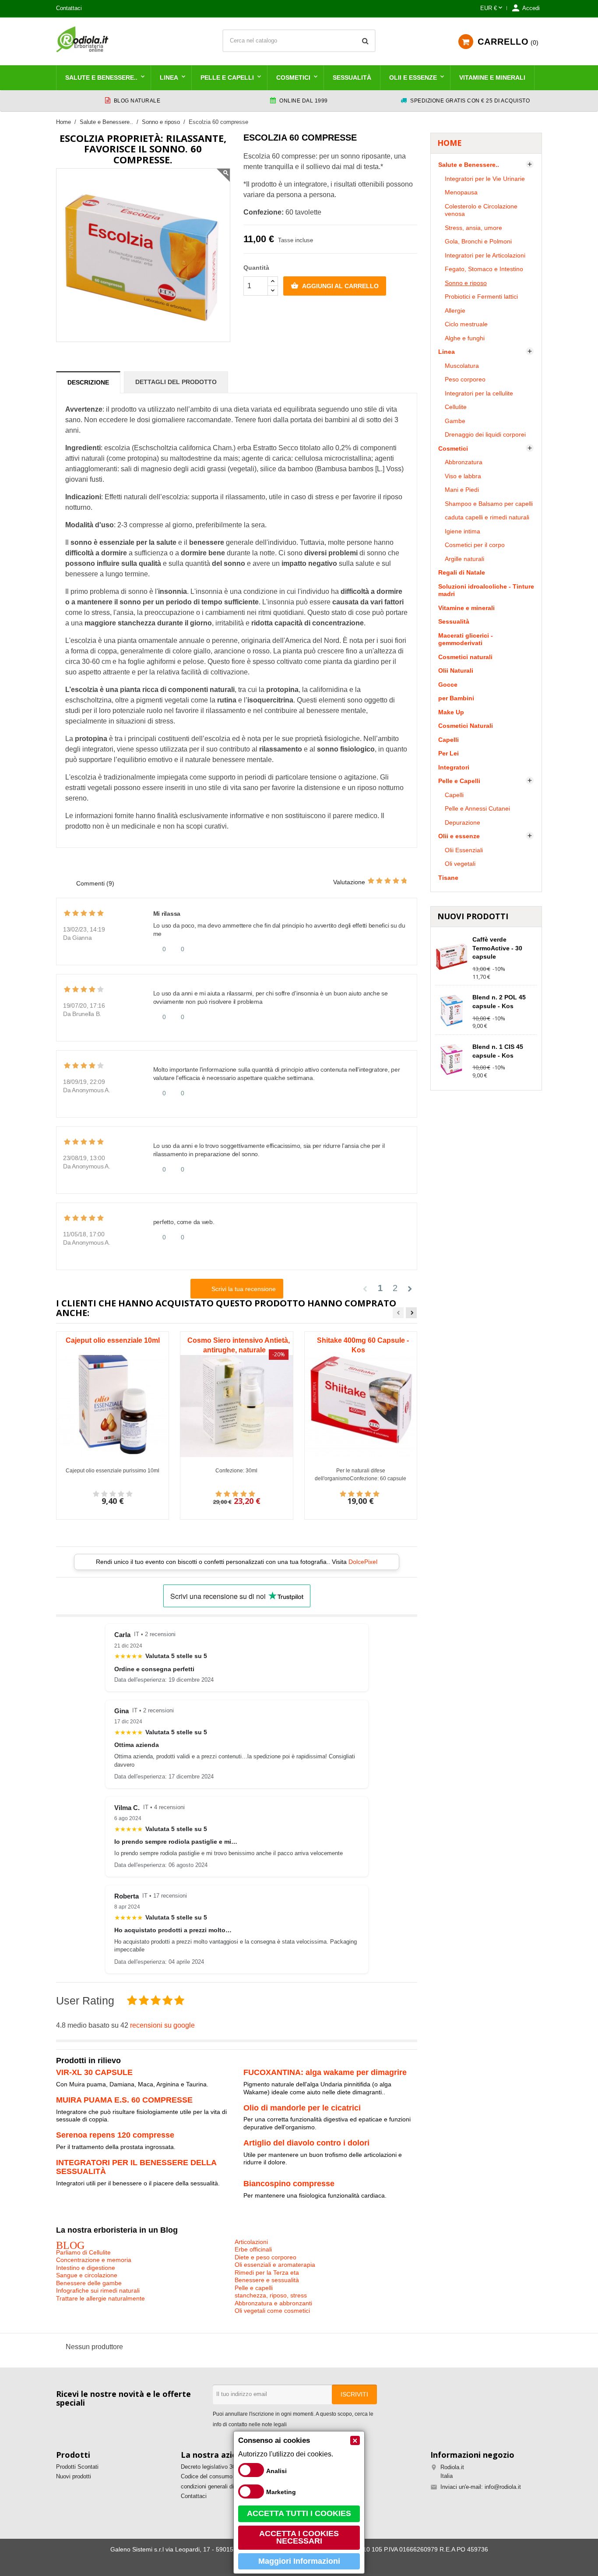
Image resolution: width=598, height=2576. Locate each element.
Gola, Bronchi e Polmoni (478, 241)
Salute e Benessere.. (101, 78)
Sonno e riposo (466, 283)
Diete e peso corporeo (266, 2257)
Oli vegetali (460, 864)
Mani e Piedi (462, 490)
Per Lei (448, 753)
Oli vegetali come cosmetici (272, 2311)
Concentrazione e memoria (94, 2260)
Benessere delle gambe (89, 2283)
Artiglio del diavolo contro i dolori (306, 2143)
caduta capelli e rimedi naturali (487, 517)
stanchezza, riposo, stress (271, 2295)
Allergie (455, 311)
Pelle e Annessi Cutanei (477, 808)
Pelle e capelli (254, 2288)
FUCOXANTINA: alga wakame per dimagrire (325, 2072)
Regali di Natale (462, 572)
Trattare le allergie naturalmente (100, 2298)
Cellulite (456, 407)
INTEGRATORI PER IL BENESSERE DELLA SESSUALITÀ (136, 2167)
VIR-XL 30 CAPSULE (94, 2072)
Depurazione (463, 822)
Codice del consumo (207, 2476)
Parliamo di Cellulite (83, 2252)
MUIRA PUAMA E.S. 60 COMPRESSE (124, 2100)
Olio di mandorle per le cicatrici (302, 2108)
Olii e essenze (413, 78)
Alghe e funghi (465, 338)
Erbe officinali (253, 2249)
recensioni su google (162, 2025)
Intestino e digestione (86, 2268)
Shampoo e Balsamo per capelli (489, 504)
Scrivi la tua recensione (243, 1289)
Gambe (455, 421)
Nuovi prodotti (74, 2476)
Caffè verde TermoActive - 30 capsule (497, 948)
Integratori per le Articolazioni (485, 255)
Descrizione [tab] (88, 382)
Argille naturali (464, 559)
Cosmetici (293, 78)
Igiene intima (463, 531)
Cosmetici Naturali (466, 726)
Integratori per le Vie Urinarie (485, 179)
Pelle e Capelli (227, 78)
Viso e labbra (463, 476)
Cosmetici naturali (465, 657)
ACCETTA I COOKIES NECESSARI (299, 2537)
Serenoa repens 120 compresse (115, 2135)
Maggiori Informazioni (299, 2561)
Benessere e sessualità (267, 2280)
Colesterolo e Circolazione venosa (481, 210)
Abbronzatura (464, 462)
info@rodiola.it (503, 2487)
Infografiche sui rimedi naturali (98, 2290)
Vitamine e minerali (492, 78)
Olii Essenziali (464, 850)
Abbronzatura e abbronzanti (273, 2303)
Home (450, 143)
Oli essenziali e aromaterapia (275, 2265)
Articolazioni (251, 2242)
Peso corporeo (465, 379)
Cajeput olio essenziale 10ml (113, 1340)
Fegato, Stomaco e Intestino (484, 269)
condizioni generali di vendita (217, 2486)
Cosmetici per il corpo (475, 545)
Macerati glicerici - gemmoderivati (466, 639)
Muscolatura (462, 366)
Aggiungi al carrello (335, 286)
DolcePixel (363, 1562)
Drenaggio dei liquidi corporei (485, 434)
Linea (169, 78)
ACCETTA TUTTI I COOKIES (299, 2513)
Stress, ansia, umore (473, 228)
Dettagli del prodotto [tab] (176, 382)
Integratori (454, 767)
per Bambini (456, 698)
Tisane (448, 878)
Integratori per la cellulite (479, 393)
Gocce (448, 685)
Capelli (448, 740)
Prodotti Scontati (77, 2467)
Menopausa (461, 192)
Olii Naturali (456, 670)
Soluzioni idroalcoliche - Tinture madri (486, 590)
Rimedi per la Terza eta (267, 2273)
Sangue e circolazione (87, 2275)
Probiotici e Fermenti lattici (481, 296)
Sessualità (352, 78)
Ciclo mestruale (466, 324)
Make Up (451, 712)
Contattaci (69, 8)
